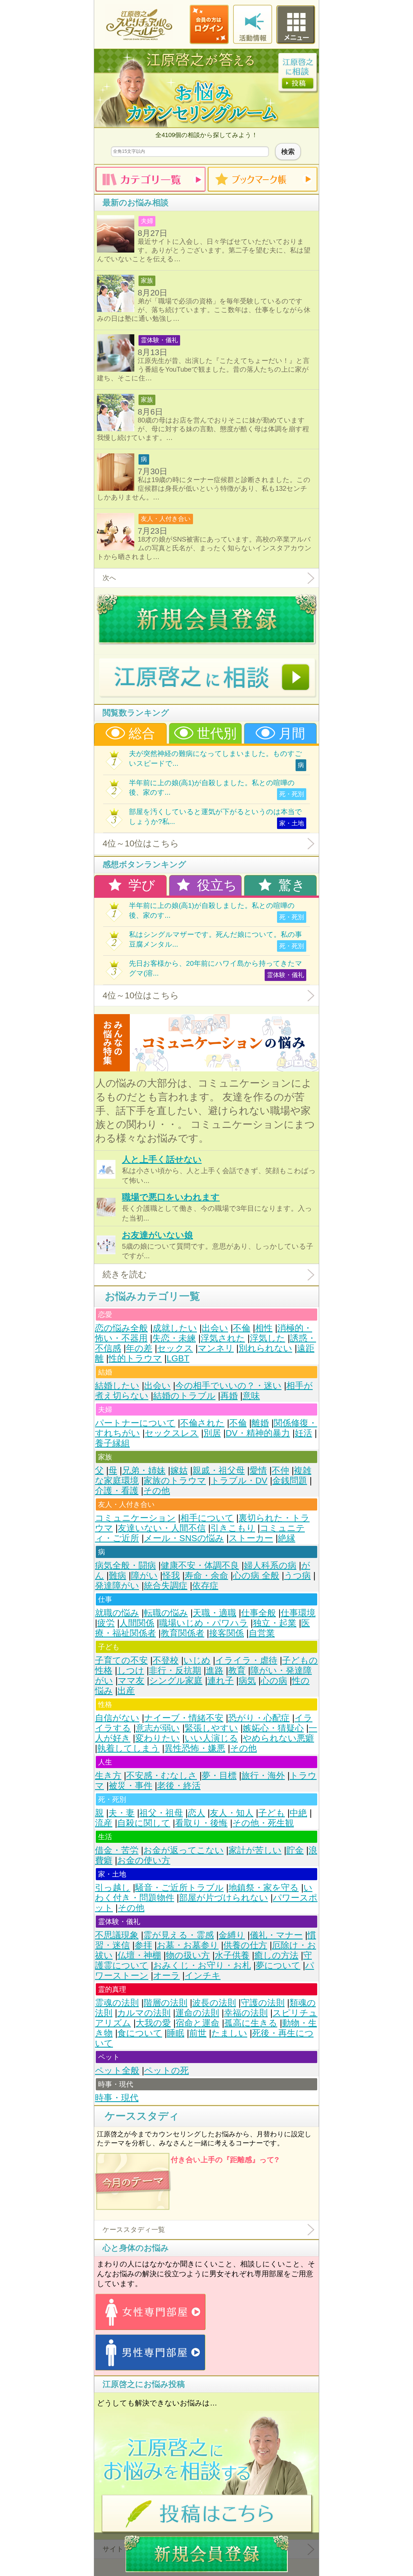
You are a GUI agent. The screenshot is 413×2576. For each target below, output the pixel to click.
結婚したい (117, 1386)
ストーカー (251, 1538)
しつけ (131, 1670)
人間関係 (137, 1623)
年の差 (139, 1348)
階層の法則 (165, 2003)
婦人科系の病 (270, 1565)
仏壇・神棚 (139, 1955)
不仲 (280, 1470)
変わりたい (157, 1738)
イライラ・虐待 (246, 1660)
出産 (126, 1691)
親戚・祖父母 (219, 1470)
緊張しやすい (211, 1728)
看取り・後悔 (201, 1823)
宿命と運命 (198, 2023)
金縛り (232, 1935)
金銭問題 (290, 1481)
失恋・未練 (174, 1338)
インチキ (203, 1976)
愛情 (258, 1470)
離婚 (260, 1423)
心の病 (274, 1681)
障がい (144, 1576)
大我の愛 (153, 2023)
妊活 (303, 1433)
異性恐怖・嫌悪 (195, 1748)
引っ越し (113, 1888)
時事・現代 (117, 2098)
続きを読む (125, 1274)
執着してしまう (128, 1748)
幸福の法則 (246, 2013)
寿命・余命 (206, 1576)
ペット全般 (117, 2070)
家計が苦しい (255, 1850)
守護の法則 (263, 2003)
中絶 (298, 1813)
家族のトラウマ (175, 1481)
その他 (157, 1491)
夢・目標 (219, 1776)
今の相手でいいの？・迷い (228, 1386)
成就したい (175, 1328)
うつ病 (297, 1576)
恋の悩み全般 (121, 1328)
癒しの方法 (276, 1955)
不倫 (242, 1328)
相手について (207, 1518)
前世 (198, 2033)
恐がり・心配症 (259, 1718)
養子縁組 (112, 1443)
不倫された (202, 1423)
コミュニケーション (135, 1518)
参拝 (143, 1945)
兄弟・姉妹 (144, 1470)
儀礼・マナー (276, 1935)
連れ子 (221, 1681)
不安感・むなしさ (162, 1776)
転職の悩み (166, 1613)
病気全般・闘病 (125, 1565)
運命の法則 (197, 2013)
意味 (251, 1396)
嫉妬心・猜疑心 (273, 1728)
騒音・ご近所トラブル (179, 1888)
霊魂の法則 (117, 2003)
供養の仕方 (245, 1945)
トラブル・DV (239, 1481)
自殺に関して (144, 1823)
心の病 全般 (256, 1576)
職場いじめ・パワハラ (204, 1623)
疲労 (106, 1623)
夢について (278, 1965)
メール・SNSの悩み (184, 1538)
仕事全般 (258, 1613)
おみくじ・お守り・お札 (202, 1965)
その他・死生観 (263, 1823)
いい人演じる (211, 1738)
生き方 (108, 1776)
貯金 (295, 1850)
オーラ (166, 1976)
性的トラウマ (135, 1358)
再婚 (229, 1396)
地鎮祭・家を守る (264, 1888)
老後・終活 (179, 1786)
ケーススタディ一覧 (134, 2229)
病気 (247, 1681)
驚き (290, 885)
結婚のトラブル (184, 1396)
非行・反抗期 (175, 1670)
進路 (215, 1670)
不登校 (166, 1660)
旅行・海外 (263, 1776)
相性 (264, 1328)
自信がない (117, 1718)
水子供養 (232, 1955)
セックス (175, 1348)
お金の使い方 (144, 1860)
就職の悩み (117, 1613)
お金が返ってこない (183, 1850)
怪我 (171, 1576)
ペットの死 (166, 2070)
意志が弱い (158, 1728)
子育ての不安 (121, 1660)
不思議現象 (117, 1935)
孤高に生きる (251, 2023)
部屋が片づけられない (223, 1898)
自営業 (262, 1633)
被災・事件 (131, 1786)
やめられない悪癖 (278, 1738)
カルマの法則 (144, 2013)
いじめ (197, 1660)
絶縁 (287, 1538)
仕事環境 (298, 1613)
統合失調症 (166, 1586)
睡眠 (176, 2033)
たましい (229, 2033)
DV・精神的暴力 (258, 1433)
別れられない (265, 1348)
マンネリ (216, 1348)
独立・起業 (275, 1623)
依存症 (205, 1586)
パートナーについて (135, 1423)
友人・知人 (232, 1813)
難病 (117, 1576)
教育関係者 (182, 1633)
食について (140, 2033)
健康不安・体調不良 (200, 1565)
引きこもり (233, 1528)
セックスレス (172, 1433)
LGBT (178, 1358)
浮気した (267, 1338)
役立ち (215, 885)
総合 (140, 733)
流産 (104, 1823)
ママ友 (131, 1681)
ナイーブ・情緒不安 (184, 1718)
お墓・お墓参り (188, 1945)
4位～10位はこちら (141, 843)
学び (140, 885)
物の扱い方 (188, 1955)
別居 (212, 1433)
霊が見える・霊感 (179, 1935)
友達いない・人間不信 (162, 1528)
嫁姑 (179, 1470)
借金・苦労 (117, 1850)
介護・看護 (117, 1491)
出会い (215, 1328)
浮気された (223, 1338)
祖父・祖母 (161, 1813)
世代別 (215, 733)
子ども (272, 1813)
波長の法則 (214, 2003)
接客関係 (226, 1633)
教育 (237, 1670)
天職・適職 (215, 1613)
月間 (290, 733)
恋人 (196, 1813)
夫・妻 (122, 1813)
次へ (109, 578)
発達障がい (117, 1586)
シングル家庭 (176, 1681)
